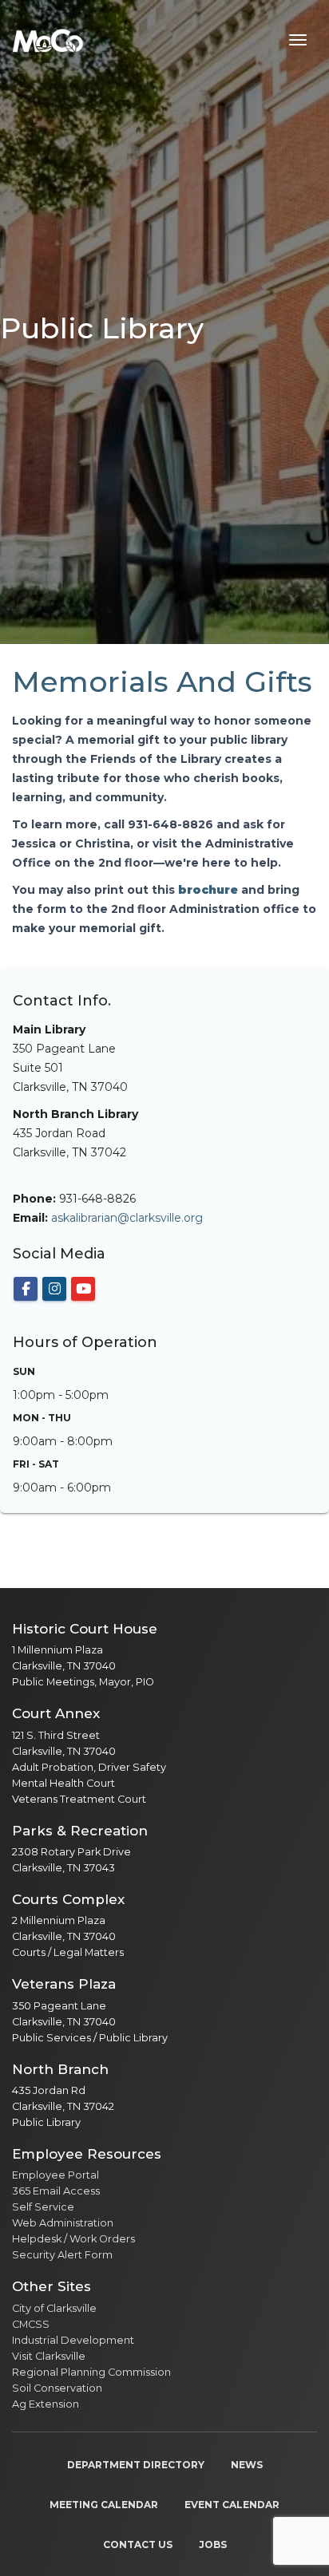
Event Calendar (232, 2505)
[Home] (48, 40)
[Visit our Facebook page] (26, 1289)
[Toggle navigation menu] (298, 40)
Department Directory (136, 2465)
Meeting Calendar (104, 2505)
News (247, 2465)
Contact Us (138, 2544)
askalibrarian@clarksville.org (127, 1218)
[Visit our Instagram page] (54, 1289)
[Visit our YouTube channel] (83, 1289)
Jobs (213, 2544)
